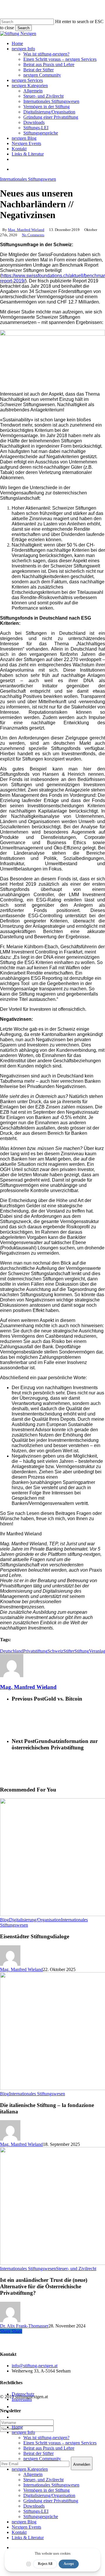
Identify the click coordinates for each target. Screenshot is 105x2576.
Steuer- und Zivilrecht (76, 2269)
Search (23, 28)
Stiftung (82, 1651)
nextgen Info (23, 2432)
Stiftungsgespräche (41, 2516)
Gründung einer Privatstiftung (51, 2501)
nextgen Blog (24, 2522)
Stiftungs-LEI (36, 2511)
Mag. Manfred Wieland (26, 230)
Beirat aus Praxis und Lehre (49, 2448)
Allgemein (33, 2474)
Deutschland (12, 1651)
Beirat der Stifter (38, 2453)
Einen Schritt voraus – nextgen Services (60, 2443)
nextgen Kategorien (30, 2469)
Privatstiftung (35, 1651)
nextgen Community (42, 2459)
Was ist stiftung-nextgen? (46, 2438)
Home (17, 2427)
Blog (5, 1920)
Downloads (34, 2506)
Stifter (69, 1651)
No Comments (33, 235)
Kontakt (19, 2532)
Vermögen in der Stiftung (47, 2490)
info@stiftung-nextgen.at (35, 2366)
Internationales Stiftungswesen (28, 179)
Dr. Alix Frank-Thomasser (24, 2326)
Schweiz (55, 1651)
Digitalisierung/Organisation (35, 1920)
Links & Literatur (28, 2538)
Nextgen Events (26, 2527)
